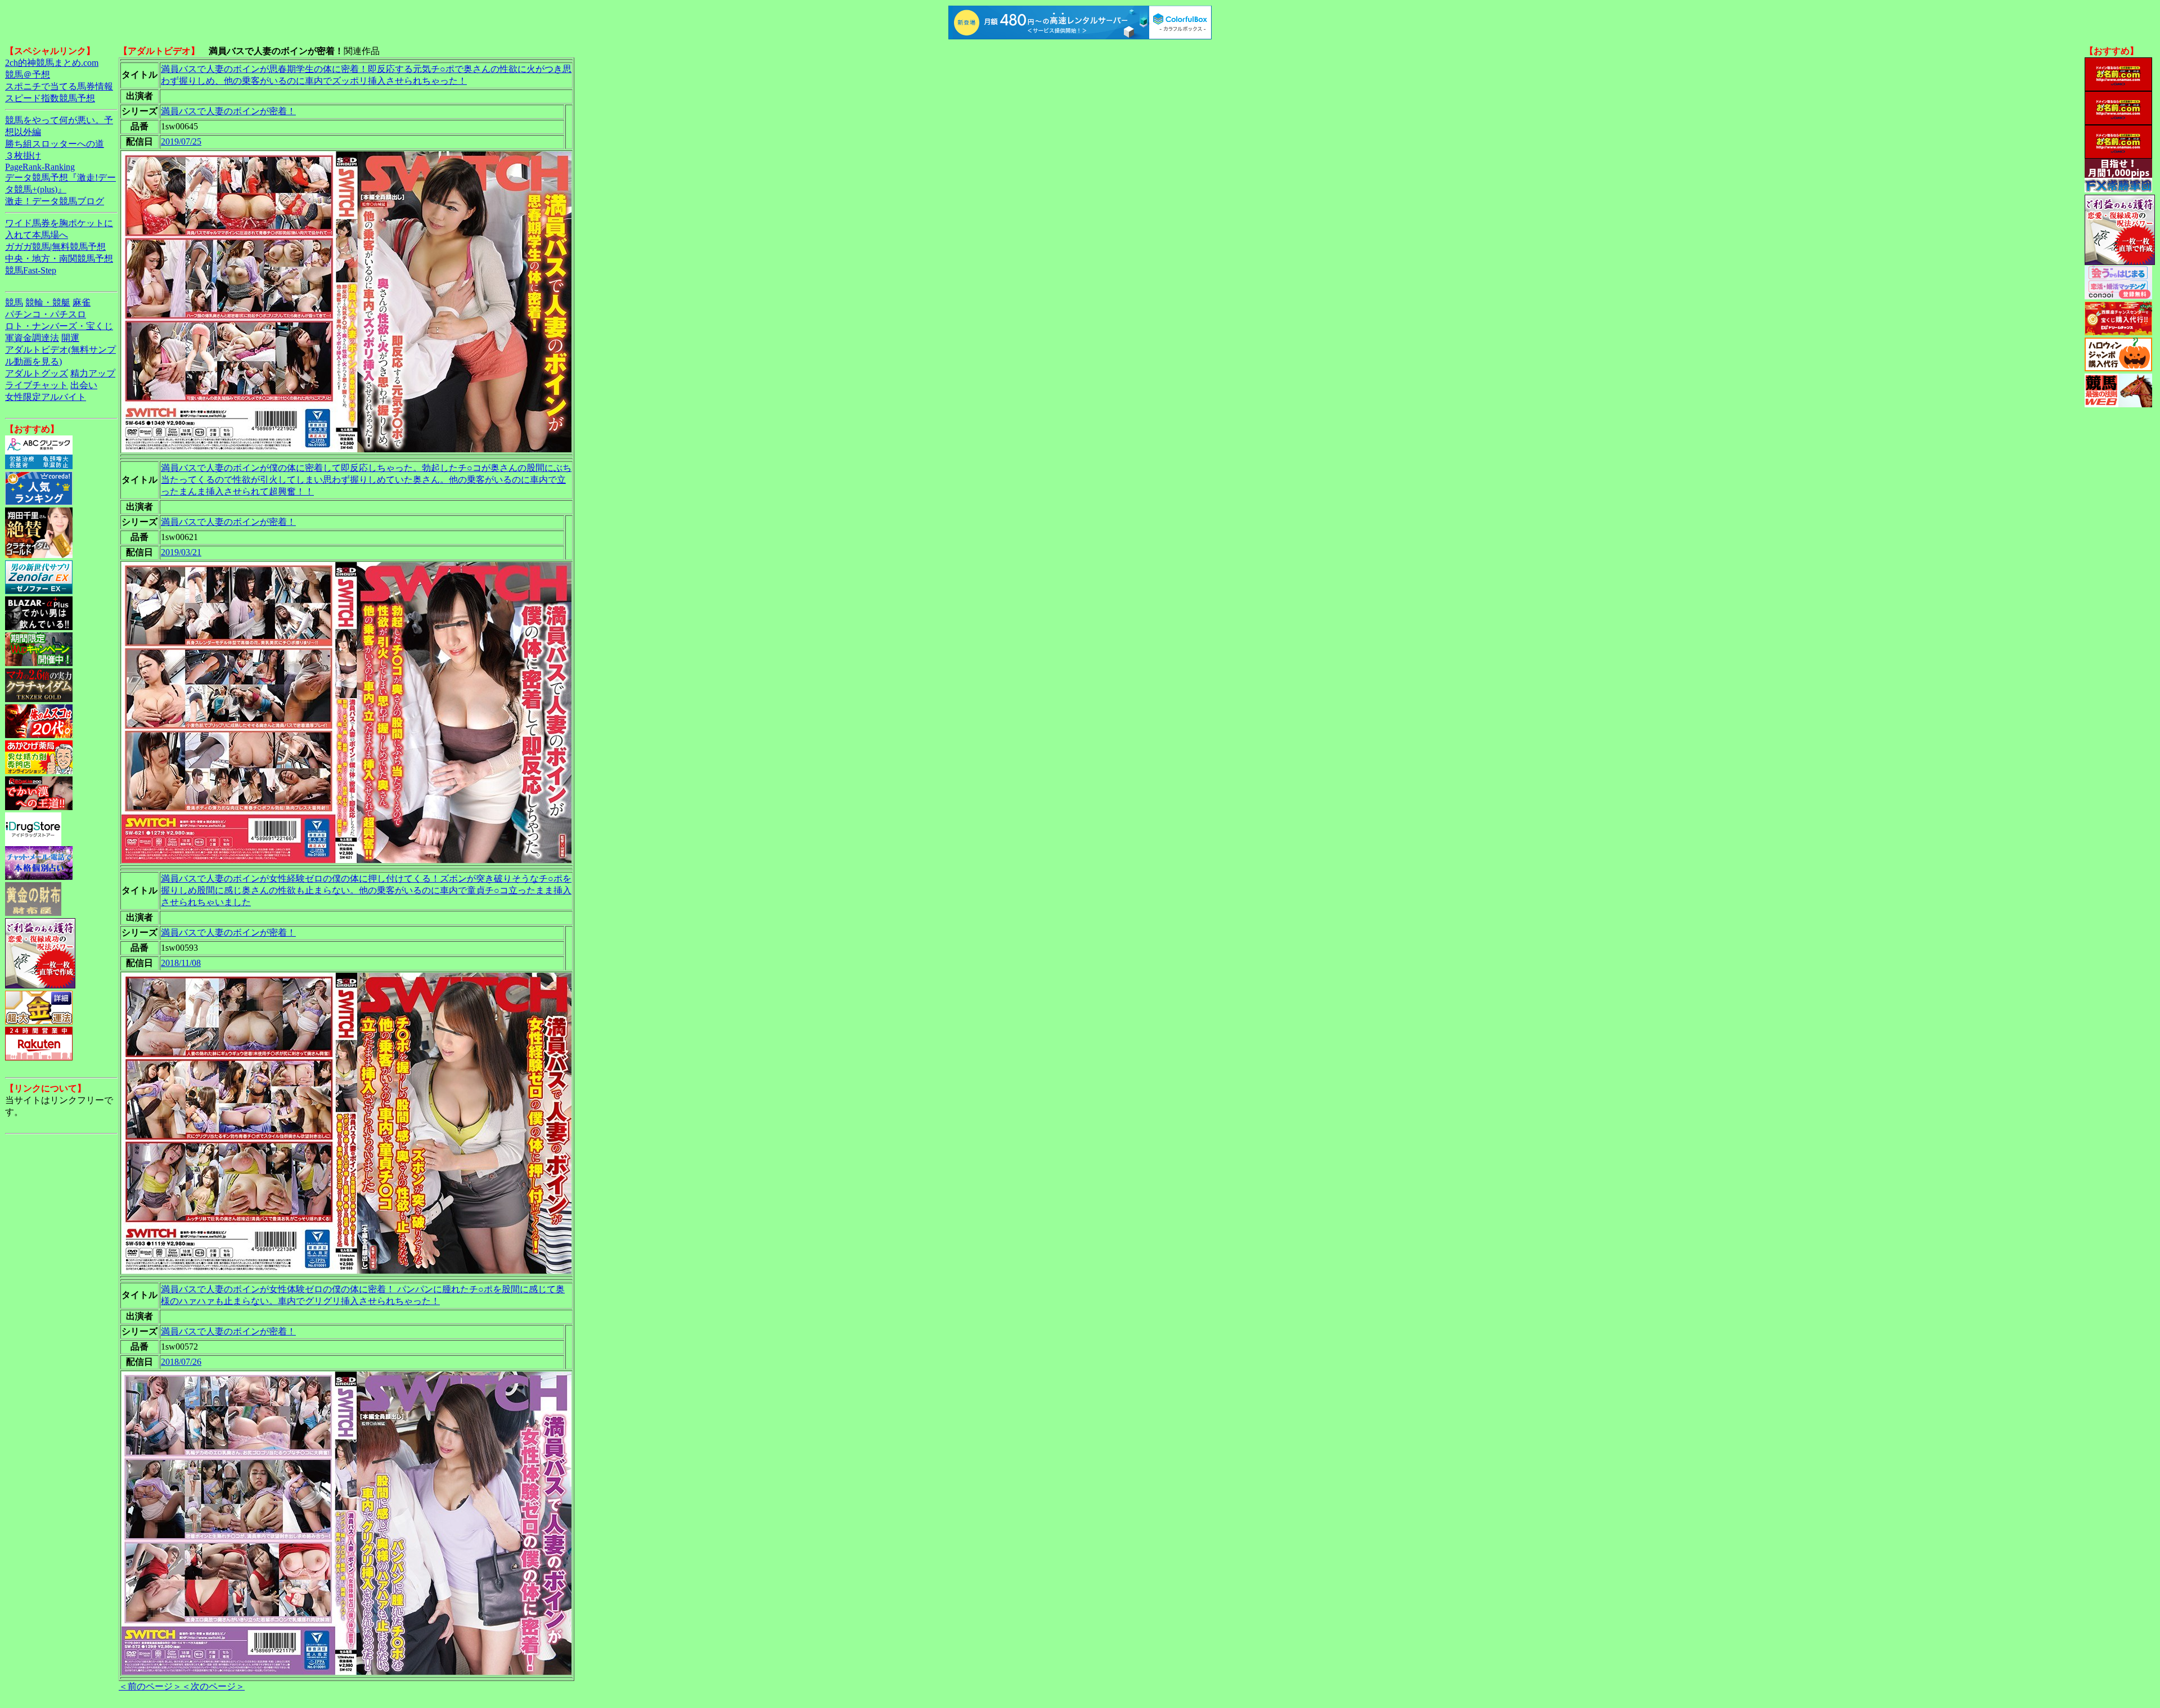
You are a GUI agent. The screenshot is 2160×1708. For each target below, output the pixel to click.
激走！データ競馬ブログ (55, 201)
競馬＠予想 (28, 75)
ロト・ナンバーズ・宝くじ (59, 326)
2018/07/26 (181, 1362)
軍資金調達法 (32, 338)
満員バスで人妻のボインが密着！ (228, 111)
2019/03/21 (181, 552)
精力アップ (93, 373)
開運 (70, 338)
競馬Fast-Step (31, 270)
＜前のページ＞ (150, 1686)
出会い (84, 385)
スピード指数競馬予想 (50, 98)
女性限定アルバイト (46, 397)
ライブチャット (37, 385)
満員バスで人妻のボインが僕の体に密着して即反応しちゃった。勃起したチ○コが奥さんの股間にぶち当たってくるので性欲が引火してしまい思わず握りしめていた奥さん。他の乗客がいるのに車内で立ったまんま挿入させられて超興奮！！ (366, 480)
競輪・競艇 (48, 302)
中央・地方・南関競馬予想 (59, 259)
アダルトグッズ (37, 373)
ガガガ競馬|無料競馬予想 (55, 247)
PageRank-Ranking (40, 167)
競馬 (14, 302)
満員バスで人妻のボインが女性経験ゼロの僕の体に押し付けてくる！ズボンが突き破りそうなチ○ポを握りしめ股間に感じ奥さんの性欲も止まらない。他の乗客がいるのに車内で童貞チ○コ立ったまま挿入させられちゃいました (366, 890)
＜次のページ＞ (213, 1686)
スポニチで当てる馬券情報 (59, 86)
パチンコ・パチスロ (46, 314)
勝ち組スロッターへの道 (55, 144)
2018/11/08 (181, 963)
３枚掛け (23, 156)
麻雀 (82, 302)
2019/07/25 (181, 141)
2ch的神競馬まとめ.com (52, 63)
